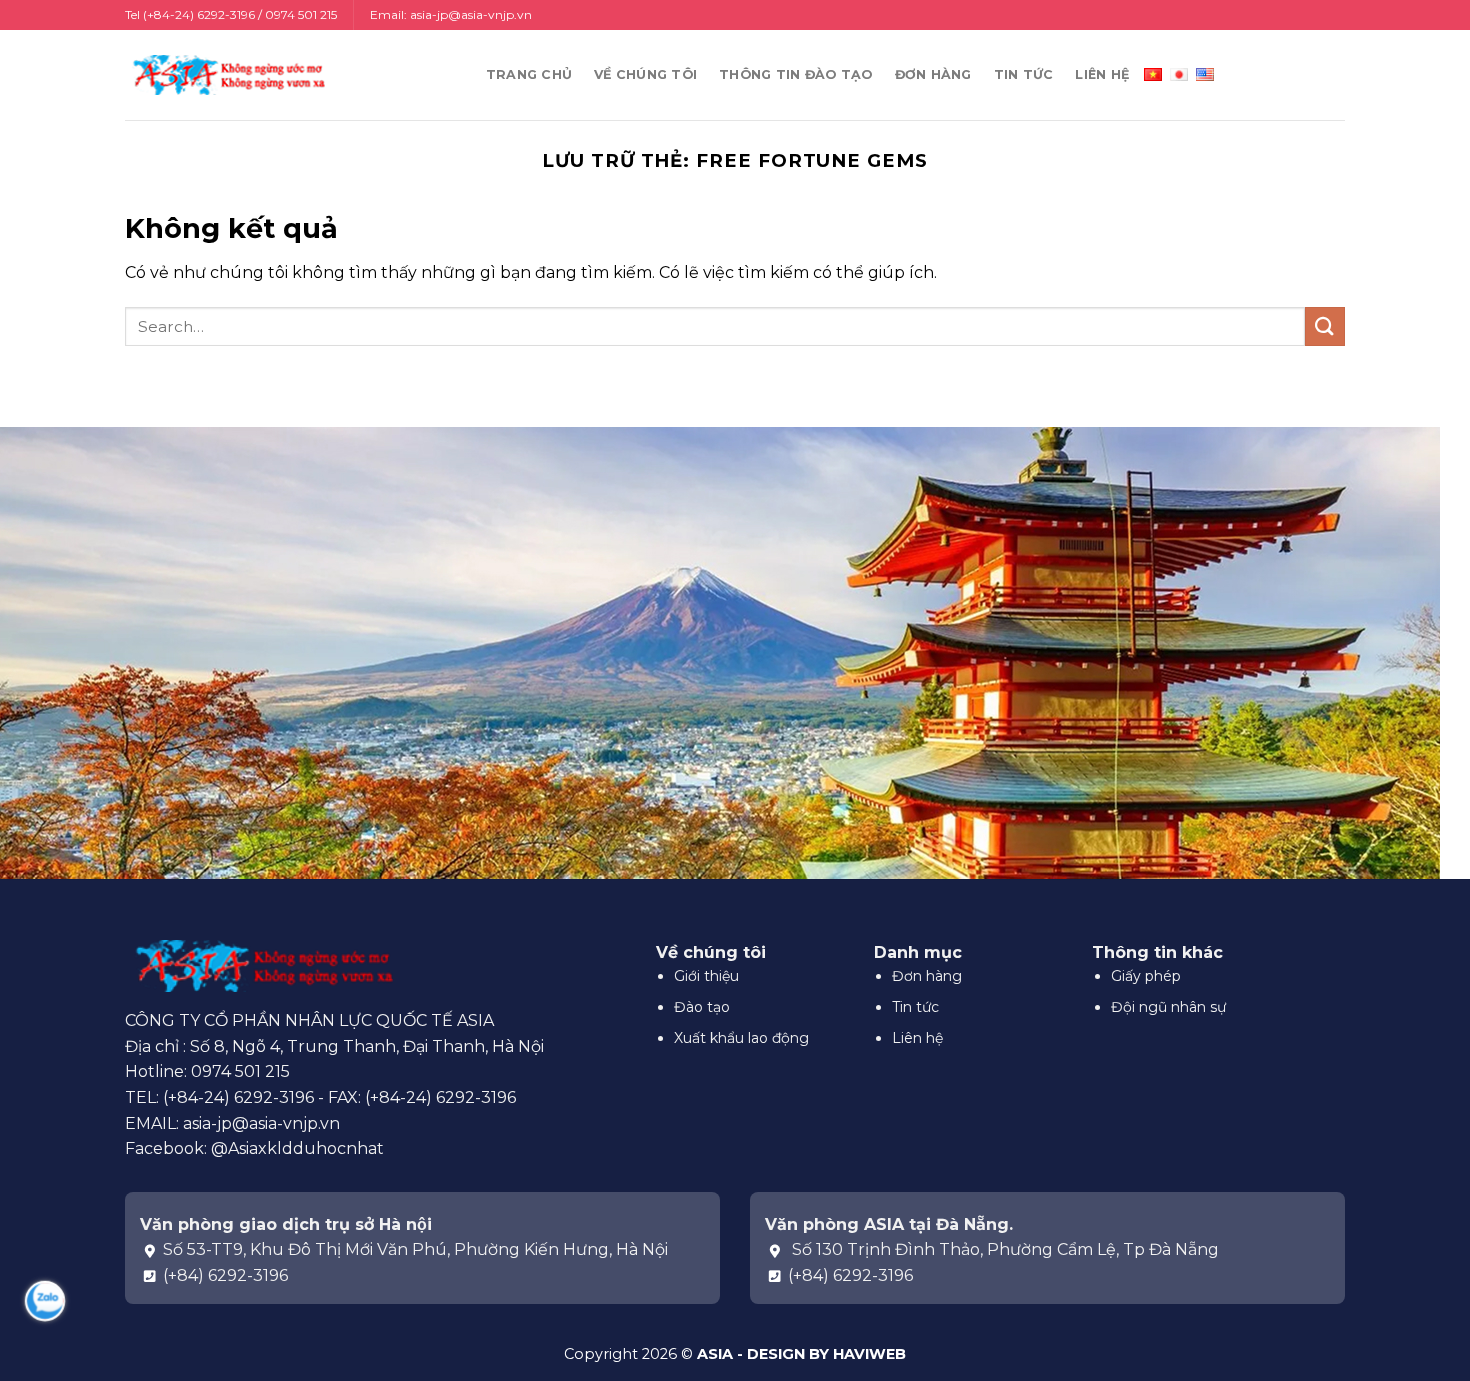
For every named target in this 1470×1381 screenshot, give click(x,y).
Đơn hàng (933, 74)
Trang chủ (529, 74)
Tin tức (1024, 74)
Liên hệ (1102, 74)
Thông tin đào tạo (795, 74)
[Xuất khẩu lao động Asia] (225, 74)
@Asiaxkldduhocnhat (297, 1148)
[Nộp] (1325, 326)
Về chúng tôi (645, 74)
